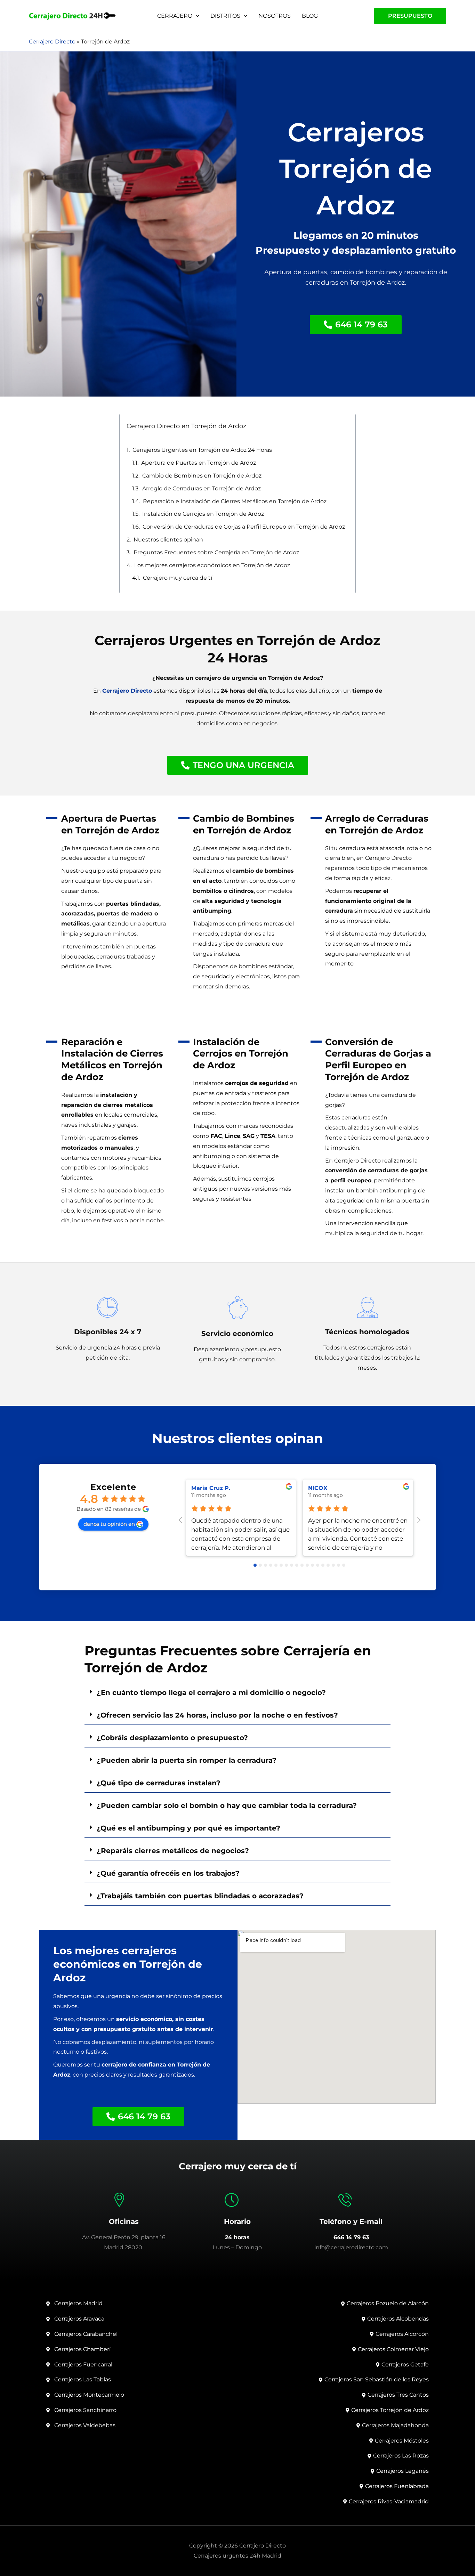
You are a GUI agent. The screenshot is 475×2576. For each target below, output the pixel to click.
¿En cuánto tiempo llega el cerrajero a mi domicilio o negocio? (211, 1693)
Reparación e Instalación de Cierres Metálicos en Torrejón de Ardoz (235, 501)
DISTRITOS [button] (225, 16)
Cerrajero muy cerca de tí (178, 578)
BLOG (310, 16)
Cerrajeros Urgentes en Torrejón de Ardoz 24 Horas (202, 450)
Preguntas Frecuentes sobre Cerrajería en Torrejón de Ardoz (216, 552)
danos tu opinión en (109, 1524)
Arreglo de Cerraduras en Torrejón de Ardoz (202, 488)
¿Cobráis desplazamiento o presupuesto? (172, 1738)
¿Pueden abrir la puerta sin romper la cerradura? (187, 1760)
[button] (196, 16)
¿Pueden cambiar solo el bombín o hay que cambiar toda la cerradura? (227, 1805)
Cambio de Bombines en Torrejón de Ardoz (202, 476)
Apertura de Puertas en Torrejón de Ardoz (199, 463)
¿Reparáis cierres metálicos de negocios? (173, 1851)
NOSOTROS (275, 16)
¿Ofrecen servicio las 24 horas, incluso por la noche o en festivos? (217, 1715)
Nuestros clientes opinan (168, 540)
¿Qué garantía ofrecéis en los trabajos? (168, 1873)
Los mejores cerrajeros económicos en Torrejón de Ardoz (212, 565)
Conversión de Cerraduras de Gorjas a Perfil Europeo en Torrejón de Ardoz (244, 527)
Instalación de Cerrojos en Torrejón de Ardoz (203, 514)
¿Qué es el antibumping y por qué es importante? (188, 1828)
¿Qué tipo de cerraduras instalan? (159, 1783)
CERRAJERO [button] (175, 16)
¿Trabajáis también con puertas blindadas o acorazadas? (200, 1896)
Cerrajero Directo (52, 42)
